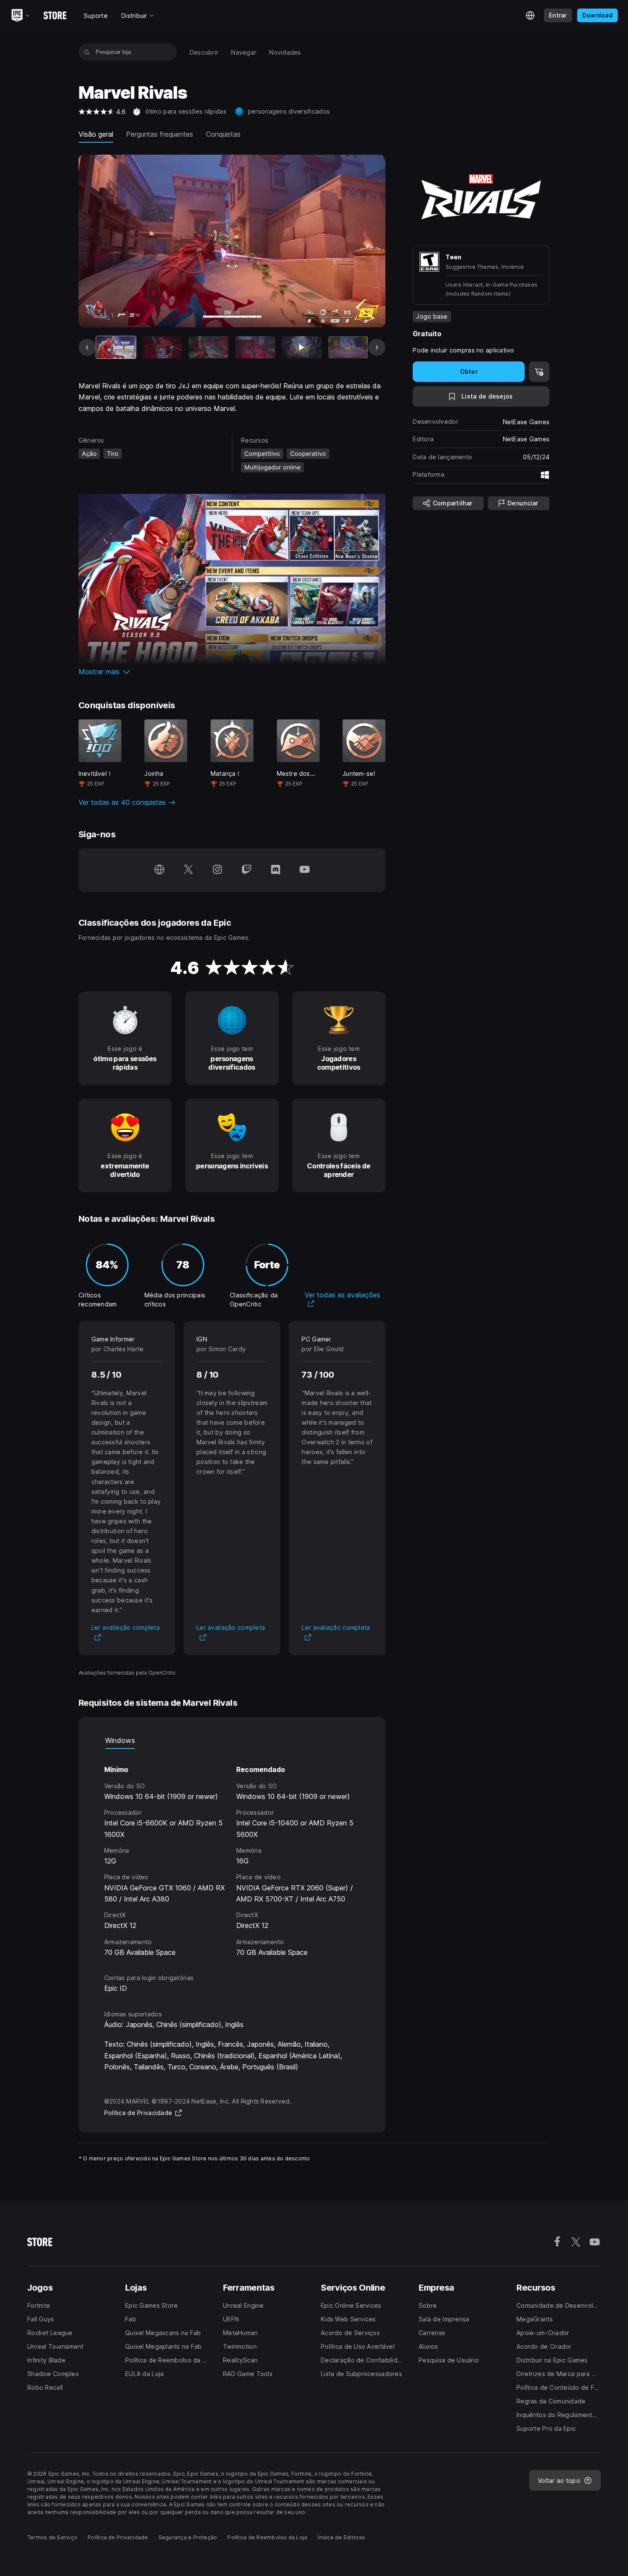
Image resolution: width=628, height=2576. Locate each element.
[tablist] (232, 1740)
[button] (232, 672)
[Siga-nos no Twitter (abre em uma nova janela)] (188, 870)
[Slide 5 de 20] (302, 347)
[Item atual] (116, 347)
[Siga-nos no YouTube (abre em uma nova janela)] (305, 870)
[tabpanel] (232, 1853)
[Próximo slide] (377, 347)
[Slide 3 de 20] (209, 347)
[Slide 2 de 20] (163, 347)
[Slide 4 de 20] (255, 347)
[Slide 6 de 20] (348, 347)
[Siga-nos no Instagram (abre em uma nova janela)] (217, 870)
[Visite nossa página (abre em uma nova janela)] (159, 870)
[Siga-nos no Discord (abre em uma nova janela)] (276, 870)
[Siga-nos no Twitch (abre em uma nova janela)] (247, 870)
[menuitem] (204, 52)
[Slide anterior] (87, 347)
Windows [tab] (120, 1740)
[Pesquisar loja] (87, 52)
